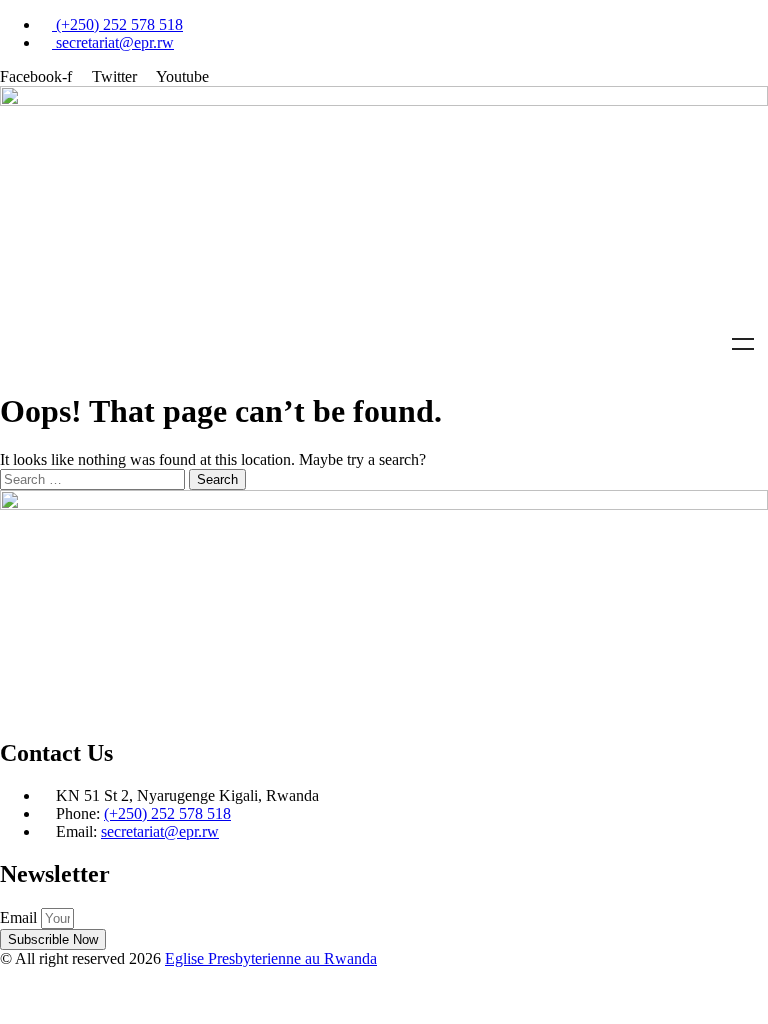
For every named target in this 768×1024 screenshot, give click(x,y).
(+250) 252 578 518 (167, 813)
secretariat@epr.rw (160, 831)
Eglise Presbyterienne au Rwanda (271, 958)
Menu (743, 344)
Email (20, 917)
